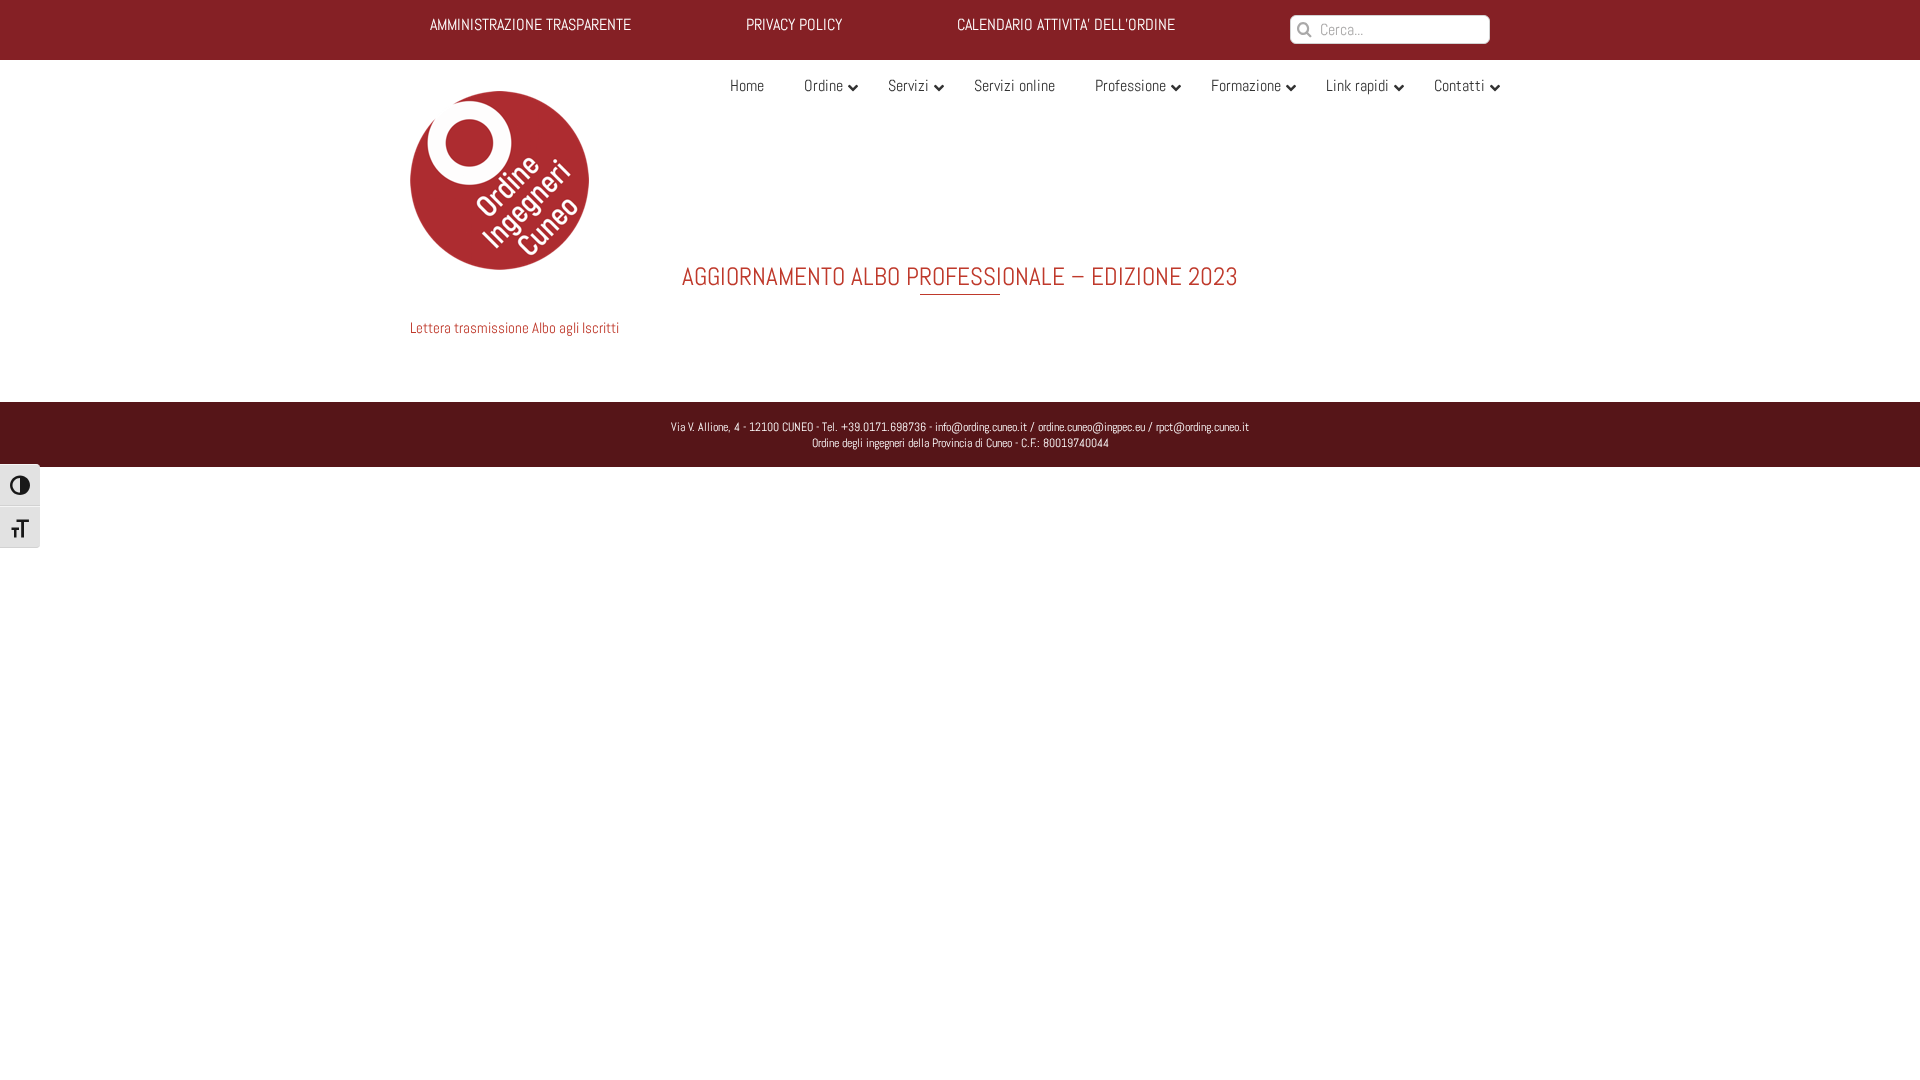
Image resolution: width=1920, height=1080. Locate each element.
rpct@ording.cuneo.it (1202, 427)
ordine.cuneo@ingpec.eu (1091, 427)
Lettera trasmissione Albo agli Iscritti (514, 327)
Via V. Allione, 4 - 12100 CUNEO (742, 427)
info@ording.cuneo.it (981, 427)
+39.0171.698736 (883, 427)
